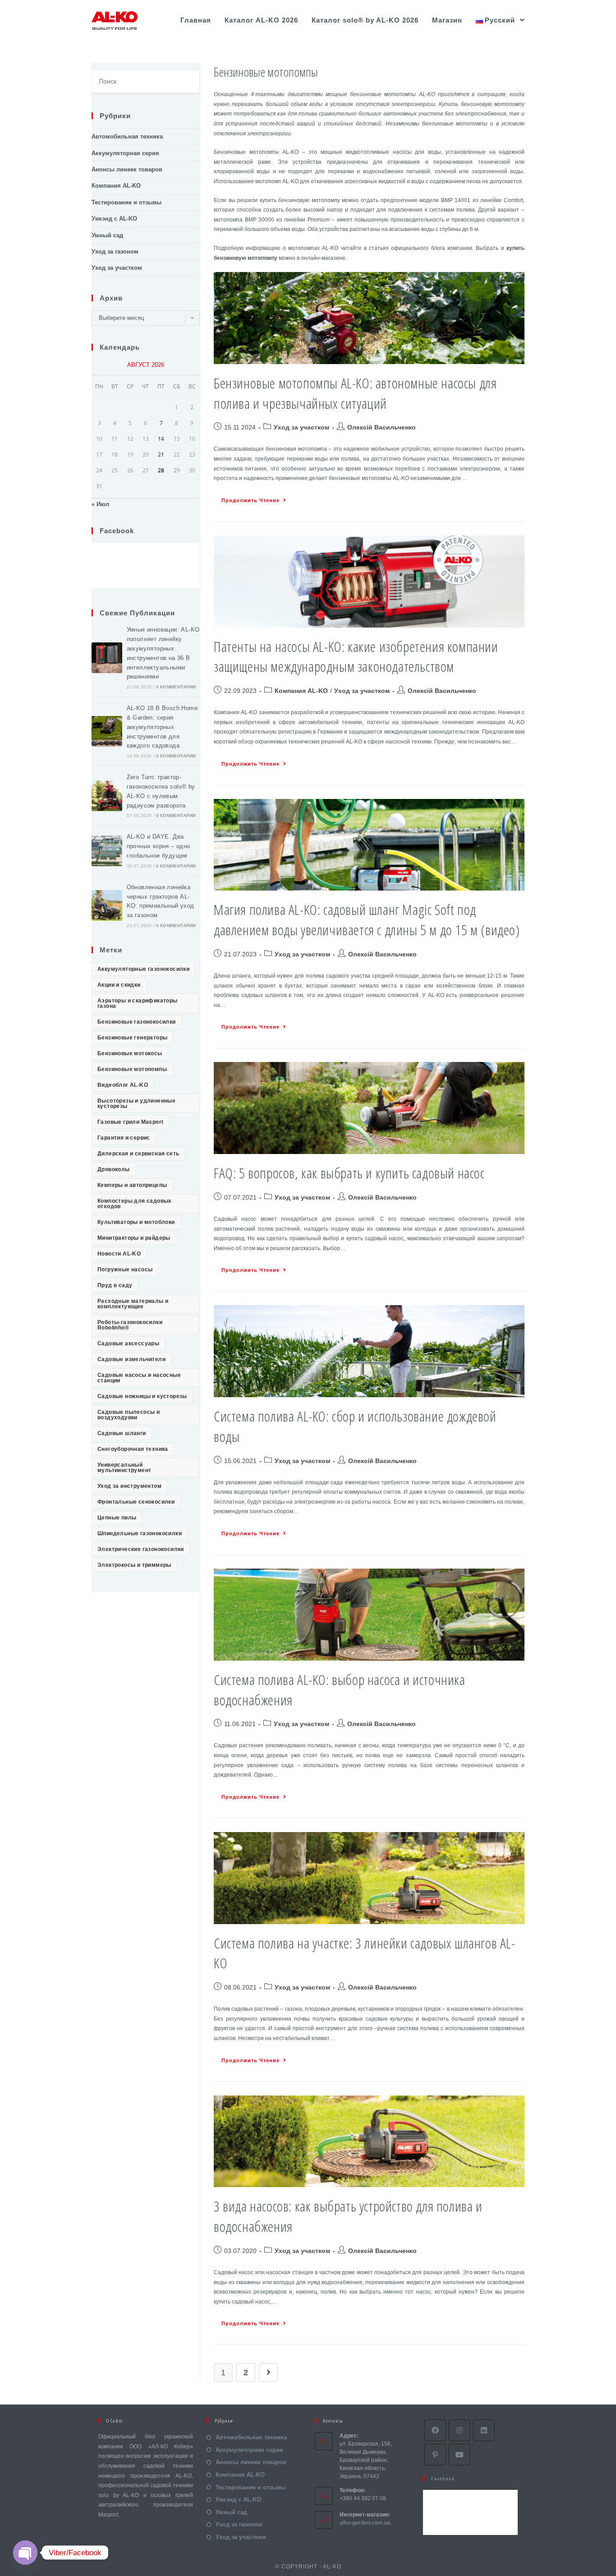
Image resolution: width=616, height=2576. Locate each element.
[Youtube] (460, 2455)
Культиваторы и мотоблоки (136, 1222)
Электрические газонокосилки (141, 1549)
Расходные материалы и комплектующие (133, 1304)
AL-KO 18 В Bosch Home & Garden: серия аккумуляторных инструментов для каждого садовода (162, 727)
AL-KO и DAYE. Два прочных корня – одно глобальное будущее (159, 846)
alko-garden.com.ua (365, 2523)
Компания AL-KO (301, 691)
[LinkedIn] (484, 2430)
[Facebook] (435, 2430)
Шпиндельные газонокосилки (140, 1533)
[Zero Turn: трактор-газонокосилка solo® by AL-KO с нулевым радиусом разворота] (107, 796)
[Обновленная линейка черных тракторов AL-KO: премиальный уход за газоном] (107, 905)
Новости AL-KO (119, 1254)
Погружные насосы (125, 1270)
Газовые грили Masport (130, 1122)
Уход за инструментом (129, 1486)
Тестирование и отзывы (126, 202)
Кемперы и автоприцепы (132, 1185)
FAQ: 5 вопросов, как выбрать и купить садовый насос (349, 1173)
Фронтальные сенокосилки (136, 1502)
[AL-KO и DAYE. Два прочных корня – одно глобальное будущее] (107, 851)
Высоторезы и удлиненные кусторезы (136, 1103)
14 (161, 439)
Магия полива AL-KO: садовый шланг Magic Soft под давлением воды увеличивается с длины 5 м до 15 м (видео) (367, 919)
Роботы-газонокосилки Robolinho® (130, 1325)
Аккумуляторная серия (125, 153)
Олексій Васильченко (382, 427)
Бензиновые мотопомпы (132, 1069)
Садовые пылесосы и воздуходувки (129, 1415)
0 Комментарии (176, 687)
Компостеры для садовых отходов (135, 1204)
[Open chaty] (25, 2553)
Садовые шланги (122, 1433)
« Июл (100, 504)
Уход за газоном (115, 252)
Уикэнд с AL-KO (114, 219)
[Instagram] (460, 2430)
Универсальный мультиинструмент (124, 1468)
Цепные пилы (117, 1518)
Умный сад (107, 235)
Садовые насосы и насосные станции (139, 1378)
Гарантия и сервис (124, 1138)
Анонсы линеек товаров (127, 169)
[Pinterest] (435, 2455)
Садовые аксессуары (128, 1343)
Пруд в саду (115, 1285)
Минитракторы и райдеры (134, 1238)
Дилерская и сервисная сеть (138, 1154)
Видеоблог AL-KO (123, 1085)
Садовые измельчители (131, 1359)
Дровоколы (114, 1169)
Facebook (117, 531)
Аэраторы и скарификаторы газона (138, 1003)
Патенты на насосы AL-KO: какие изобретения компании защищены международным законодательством (356, 656)
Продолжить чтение (251, 500)
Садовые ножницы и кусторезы (142, 1396)
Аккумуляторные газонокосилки (143, 969)
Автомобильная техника (127, 136)
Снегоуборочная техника (133, 1449)
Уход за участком (301, 427)
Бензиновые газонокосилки (137, 1022)
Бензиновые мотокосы (130, 1053)
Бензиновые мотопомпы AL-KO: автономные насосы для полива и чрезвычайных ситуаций (355, 393)
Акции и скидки (119, 985)
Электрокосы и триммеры (134, 1565)
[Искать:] (146, 82)
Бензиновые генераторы (132, 1038)
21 (161, 455)
